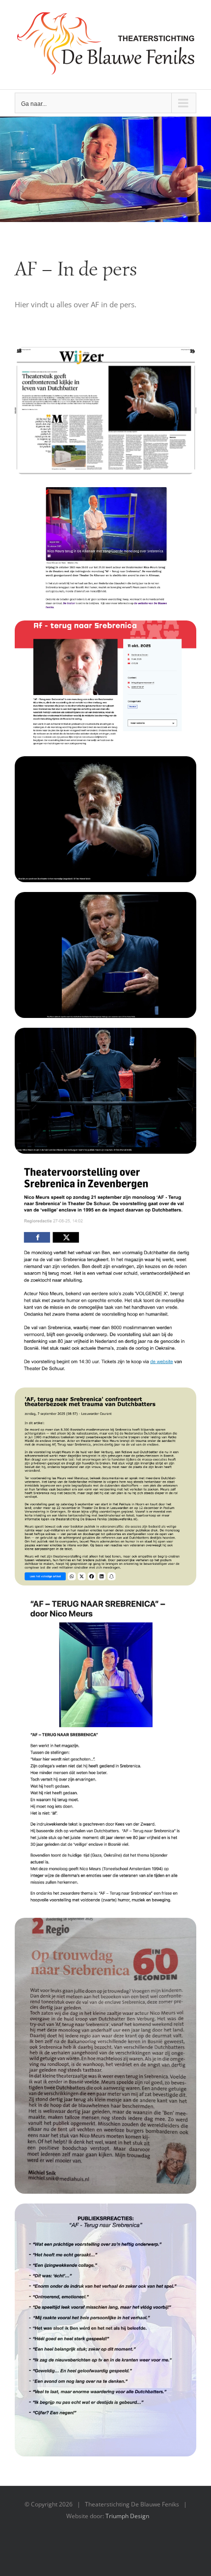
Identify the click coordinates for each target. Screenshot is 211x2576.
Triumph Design (127, 2516)
